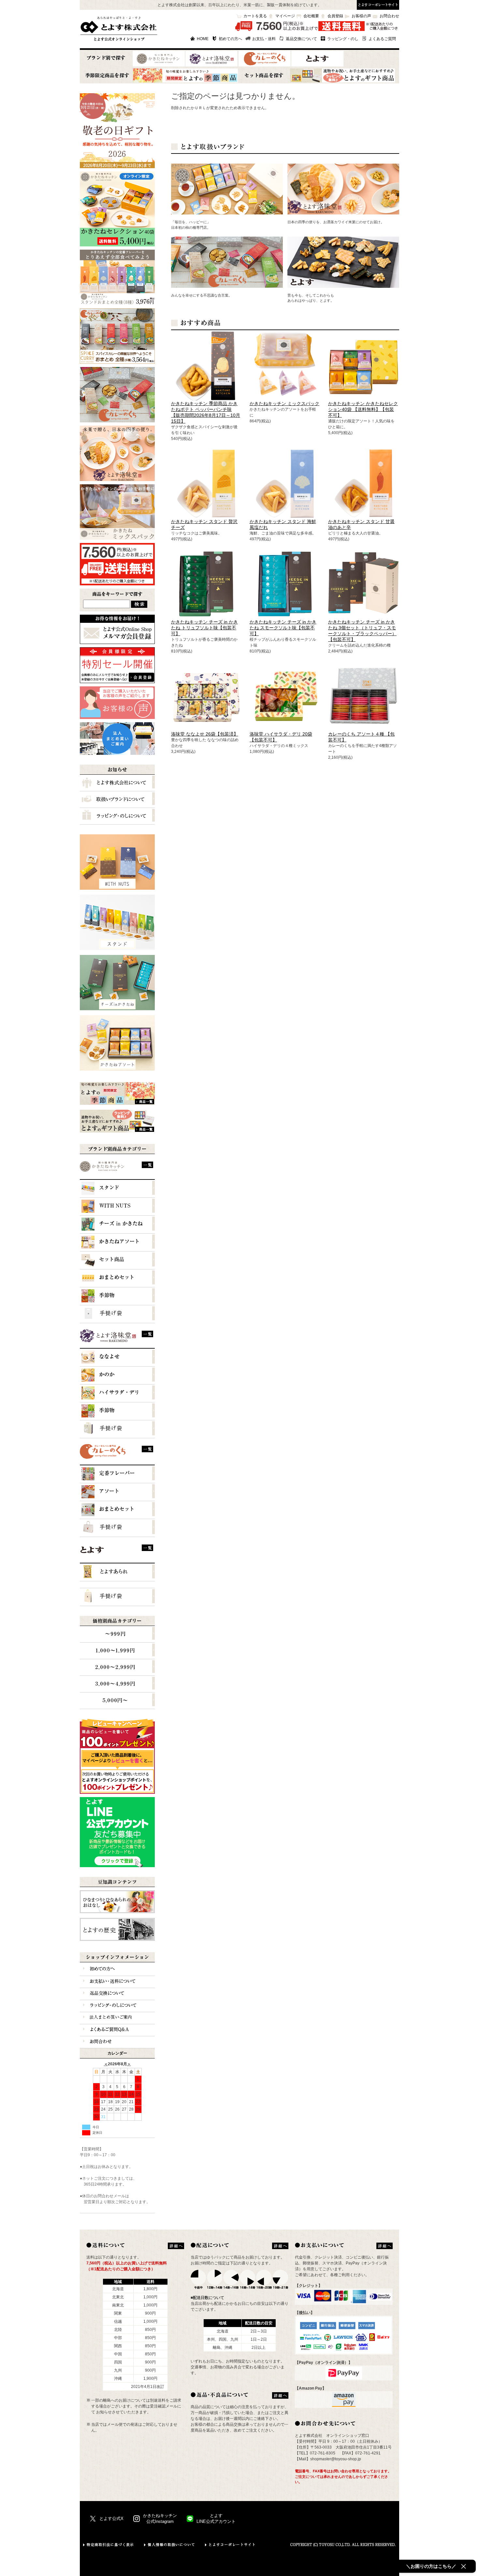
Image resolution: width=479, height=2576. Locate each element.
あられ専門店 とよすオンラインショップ (119, 29)
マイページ (285, 16)
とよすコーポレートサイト (230, 2545)
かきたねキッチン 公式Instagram (160, 2518)
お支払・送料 (264, 39)
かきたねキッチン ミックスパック (284, 403)
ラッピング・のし (343, 39)
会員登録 (335, 16)
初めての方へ (230, 39)
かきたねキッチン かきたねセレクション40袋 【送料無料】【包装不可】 (363, 409)
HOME (203, 39)
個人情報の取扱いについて (170, 2545)
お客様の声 (361, 16)
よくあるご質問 (382, 39)
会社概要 (311, 16)
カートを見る (255, 16)
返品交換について (301, 39)
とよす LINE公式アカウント (216, 2518)
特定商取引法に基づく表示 (109, 2545)
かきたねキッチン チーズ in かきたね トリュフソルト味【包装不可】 (204, 628)
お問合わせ (389, 16)
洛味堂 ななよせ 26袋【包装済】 (205, 734)
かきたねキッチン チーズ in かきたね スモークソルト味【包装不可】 (283, 628)
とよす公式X (111, 2518)
